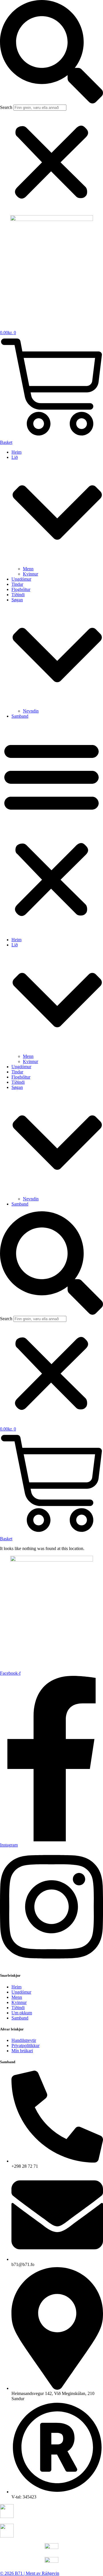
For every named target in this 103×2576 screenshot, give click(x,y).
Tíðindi (18, 595)
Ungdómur (21, 579)
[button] (51, 52)
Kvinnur (30, 574)
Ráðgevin (50, 2573)
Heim (16, 452)
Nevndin (31, 711)
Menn (28, 569)
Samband (20, 716)
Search (6, 107)
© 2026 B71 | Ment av (21, 2573)
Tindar (17, 584)
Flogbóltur (21, 589)
